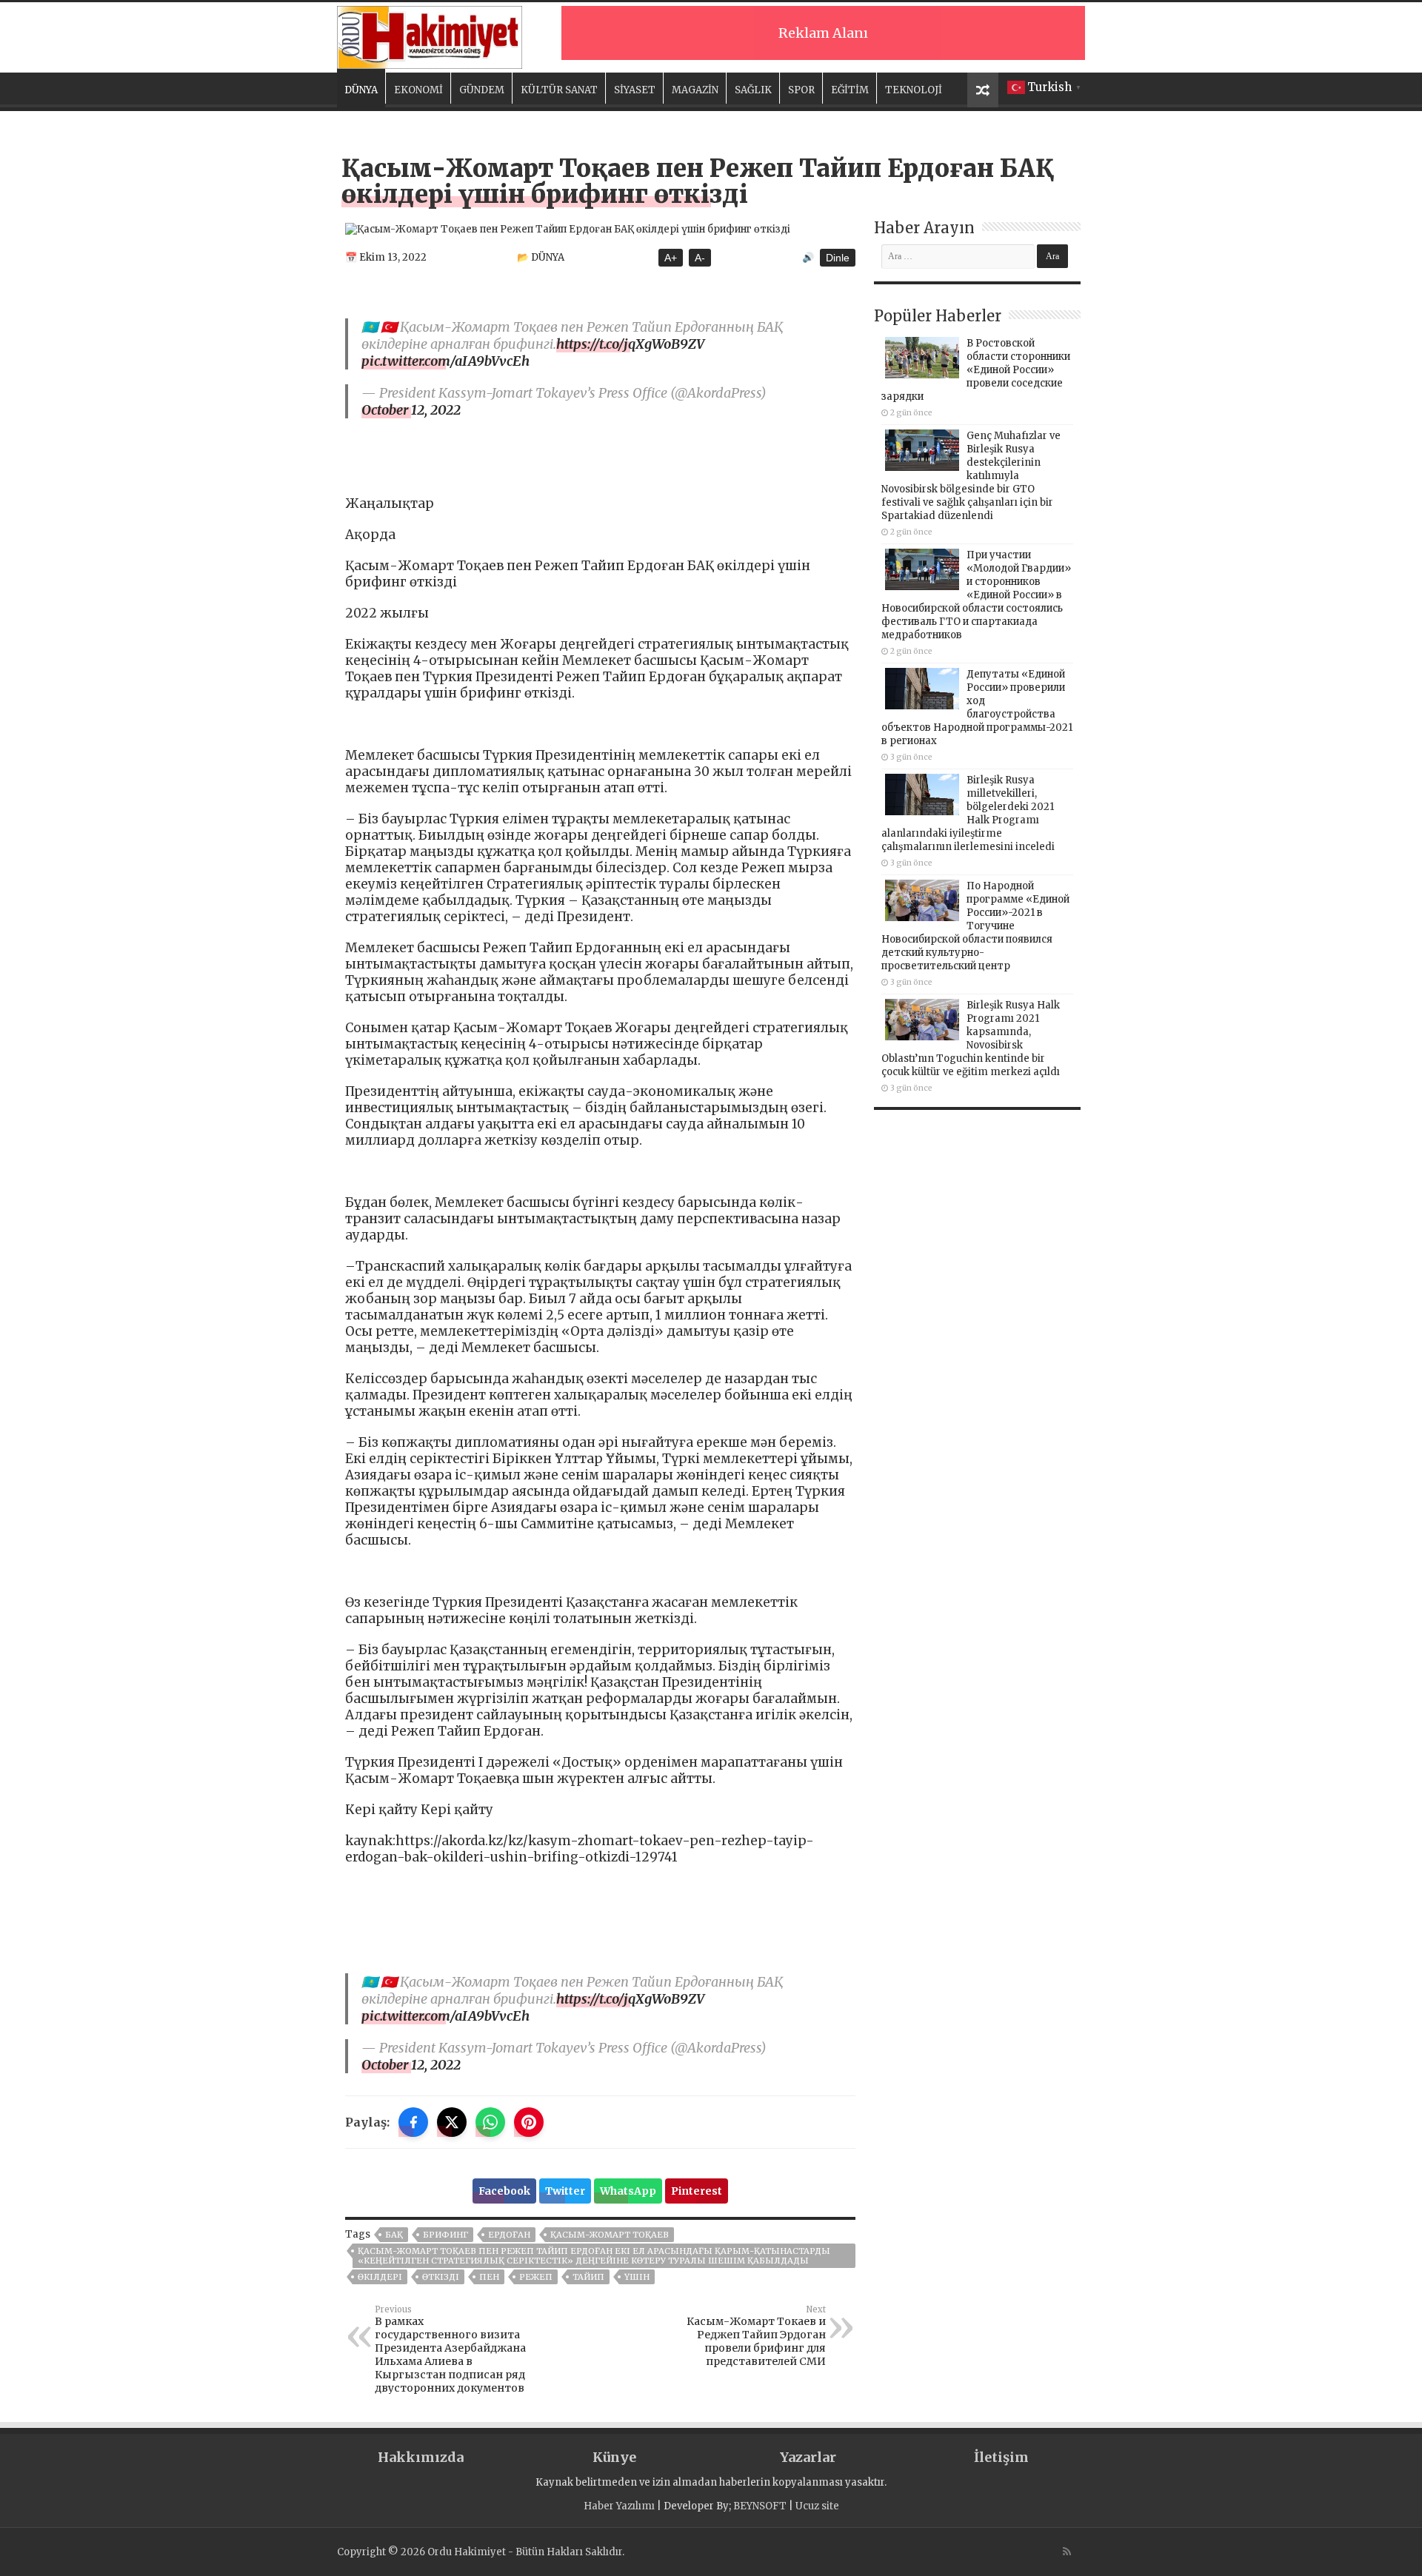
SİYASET (635, 90)
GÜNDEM (482, 90)
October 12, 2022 (411, 410)
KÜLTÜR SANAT (559, 90)
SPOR (801, 90)
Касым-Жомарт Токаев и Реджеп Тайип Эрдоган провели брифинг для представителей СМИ (756, 2336)
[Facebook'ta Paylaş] (413, 2122)
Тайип (588, 2277)
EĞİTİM (850, 90)
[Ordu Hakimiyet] (430, 35)
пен (489, 2277)
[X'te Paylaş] (452, 2122)
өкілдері (380, 2277)
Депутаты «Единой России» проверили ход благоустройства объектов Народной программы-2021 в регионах (977, 707)
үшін (637, 2277)
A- (700, 258)
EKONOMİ (418, 90)
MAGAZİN (695, 90)
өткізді (441, 2277)
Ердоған (509, 2235)
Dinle (838, 258)
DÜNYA (361, 90)
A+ (671, 258)
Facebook (504, 2191)
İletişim (1001, 2457)
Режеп (536, 2277)
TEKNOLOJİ (914, 90)
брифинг (445, 2235)
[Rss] (1067, 2552)
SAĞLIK (753, 90)
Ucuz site (817, 2506)
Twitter (565, 2191)
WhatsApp (628, 2191)
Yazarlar (808, 2457)
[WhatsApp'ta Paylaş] (490, 2122)
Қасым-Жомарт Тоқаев (610, 2235)
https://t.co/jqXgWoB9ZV (630, 344)
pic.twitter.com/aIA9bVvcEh (445, 361)
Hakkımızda (421, 2457)
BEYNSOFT (760, 2506)
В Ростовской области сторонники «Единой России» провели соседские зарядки (976, 370)
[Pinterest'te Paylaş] (529, 2122)
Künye (614, 2457)
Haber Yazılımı (619, 2506)
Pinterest (697, 2191)
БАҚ (394, 2235)
